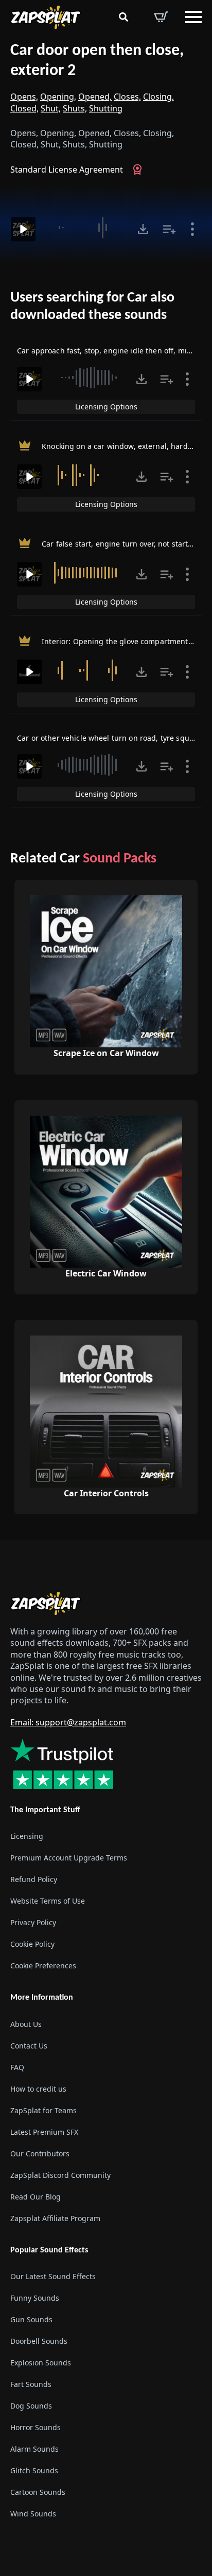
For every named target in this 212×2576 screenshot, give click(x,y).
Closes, (127, 97)
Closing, (158, 97)
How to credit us (38, 2089)
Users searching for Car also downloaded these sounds (92, 307)
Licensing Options (106, 407)
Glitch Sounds (34, 2470)
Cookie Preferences (43, 1966)
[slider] (85, 228)
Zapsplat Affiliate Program (55, 2218)
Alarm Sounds (34, 2449)
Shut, (51, 108)
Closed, (24, 108)
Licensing (27, 1837)
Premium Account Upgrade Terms (69, 1858)
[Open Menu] (193, 17)
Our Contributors (40, 2154)
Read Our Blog (36, 2197)
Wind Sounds (33, 2514)
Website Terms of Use (48, 1901)
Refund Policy (34, 1880)
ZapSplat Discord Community (60, 2175)
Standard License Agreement (67, 170)
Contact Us (29, 2046)
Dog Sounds (31, 2406)
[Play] (23, 229)
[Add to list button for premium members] (169, 229)
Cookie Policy (32, 1944)
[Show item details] (192, 229)
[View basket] (161, 17)
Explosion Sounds (41, 2363)
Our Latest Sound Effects (53, 2276)
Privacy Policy (33, 1923)
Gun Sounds (31, 2319)
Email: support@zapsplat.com (68, 1722)
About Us (26, 2024)
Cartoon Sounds (38, 2492)
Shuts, (75, 108)
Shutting (106, 108)
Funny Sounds (35, 2298)
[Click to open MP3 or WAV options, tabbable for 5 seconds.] (143, 229)
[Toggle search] (123, 17)
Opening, (58, 97)
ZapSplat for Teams (43, 2110)
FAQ (17, 2067)
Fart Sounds (31, 2384)
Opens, (24, 97)
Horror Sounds (36, 2427)
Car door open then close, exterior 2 (97, 61)
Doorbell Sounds (39, 2341)
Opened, (95, 97)
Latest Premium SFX (44, 2132)
